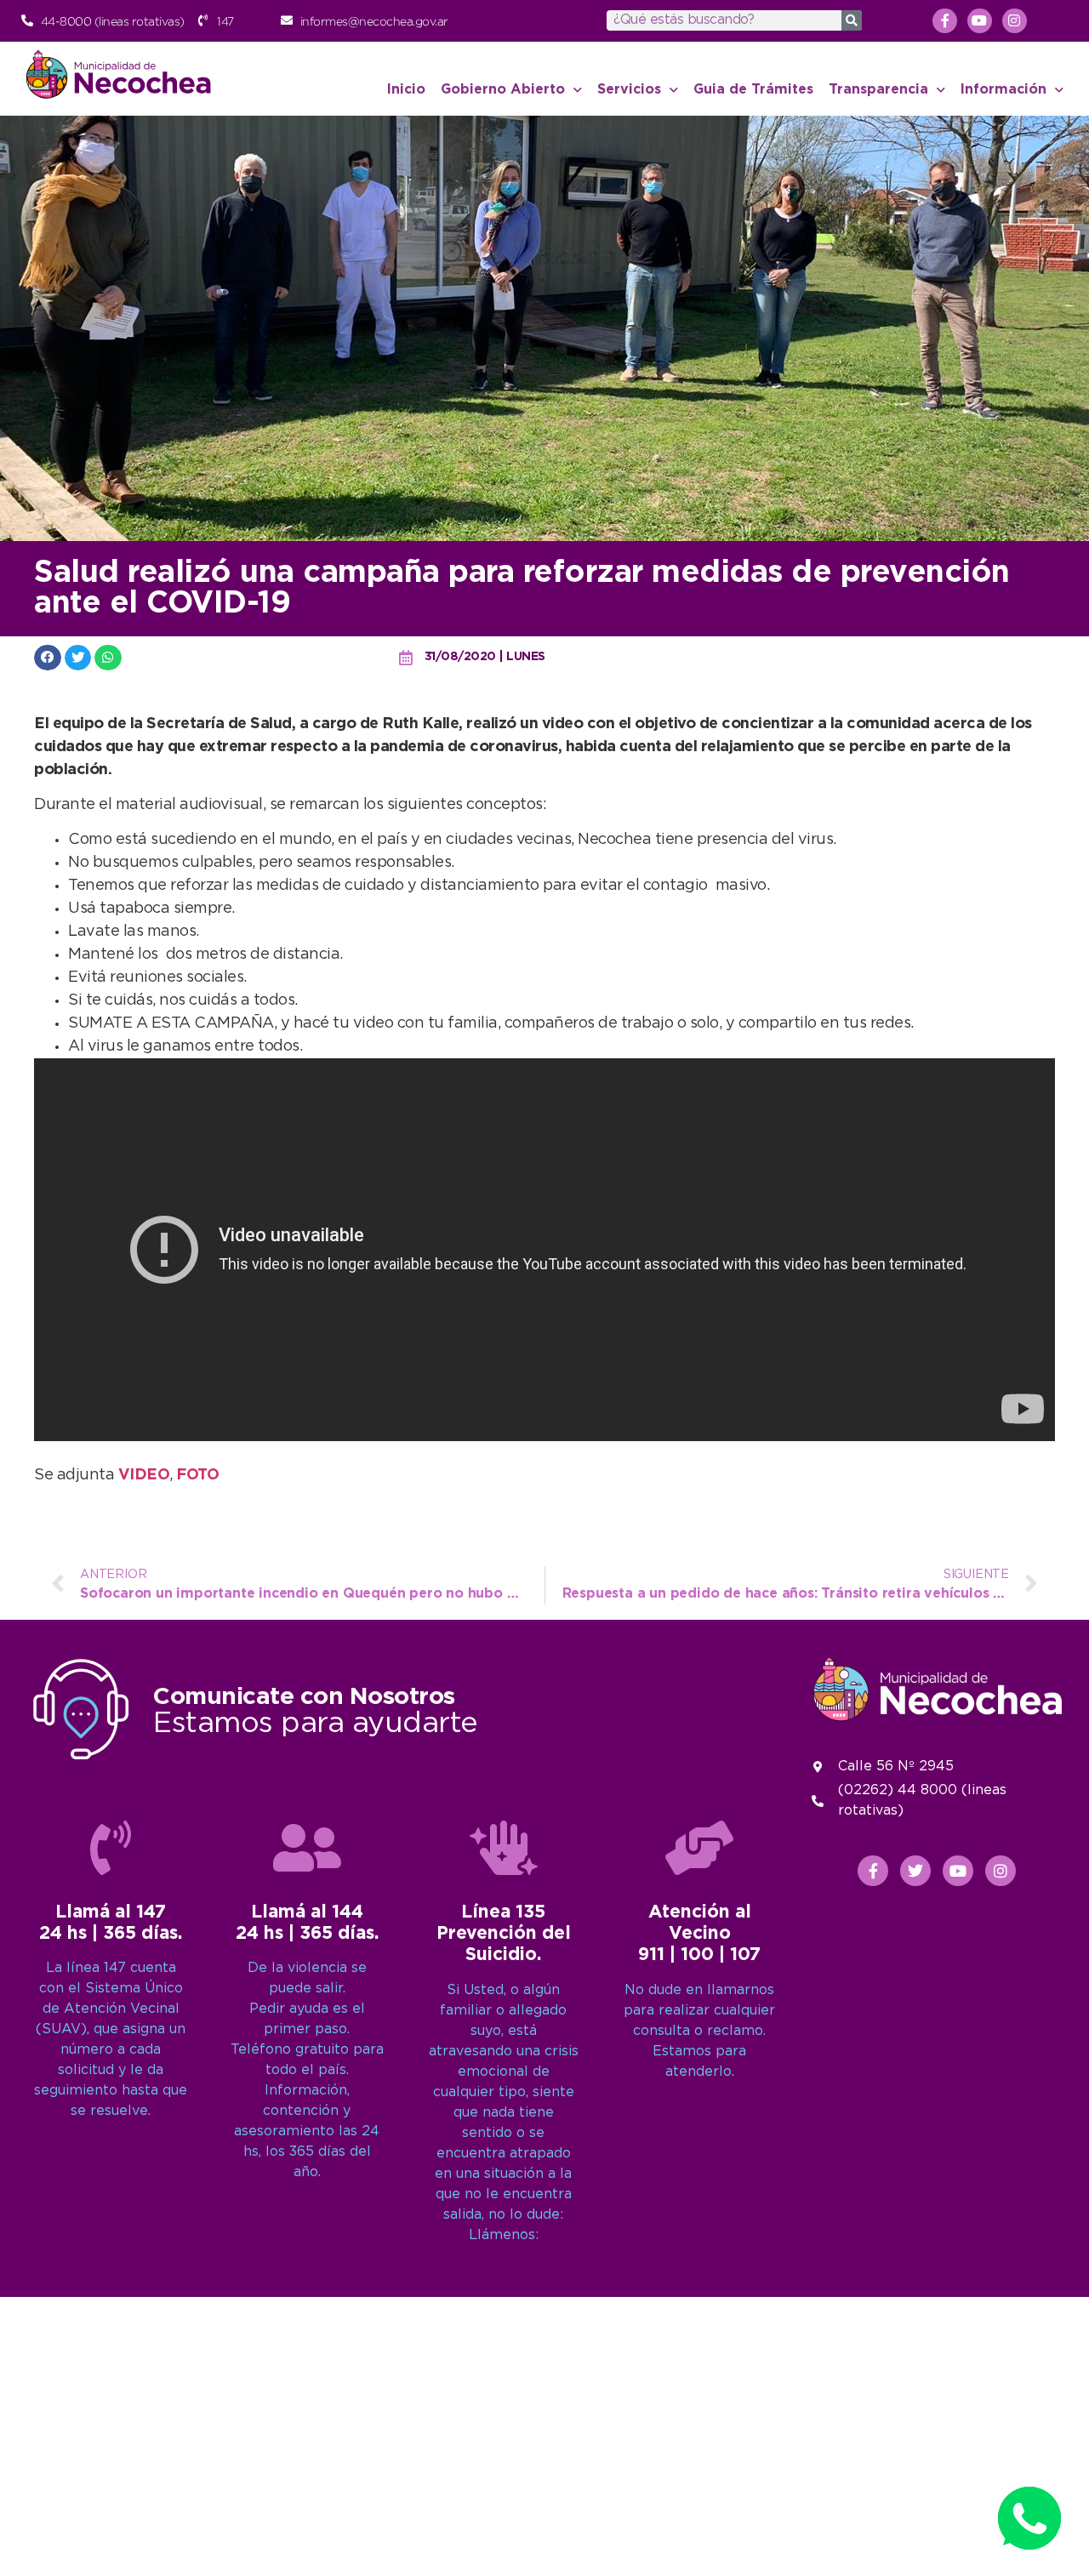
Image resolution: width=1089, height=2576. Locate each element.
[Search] (852, 20)
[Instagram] (1015, 21)
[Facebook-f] (945, 21)
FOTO (197, 1475)
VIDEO (144, 1475)
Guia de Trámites (753, 90)
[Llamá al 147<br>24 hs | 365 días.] (111, 1848)
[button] (48, 657)
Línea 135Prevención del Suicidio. (504, 1934)
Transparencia (878, 90)
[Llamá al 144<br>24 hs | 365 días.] (307, 1848)
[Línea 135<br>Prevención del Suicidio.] (504, 1848)
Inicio (406, 90)
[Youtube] (980, 21)
